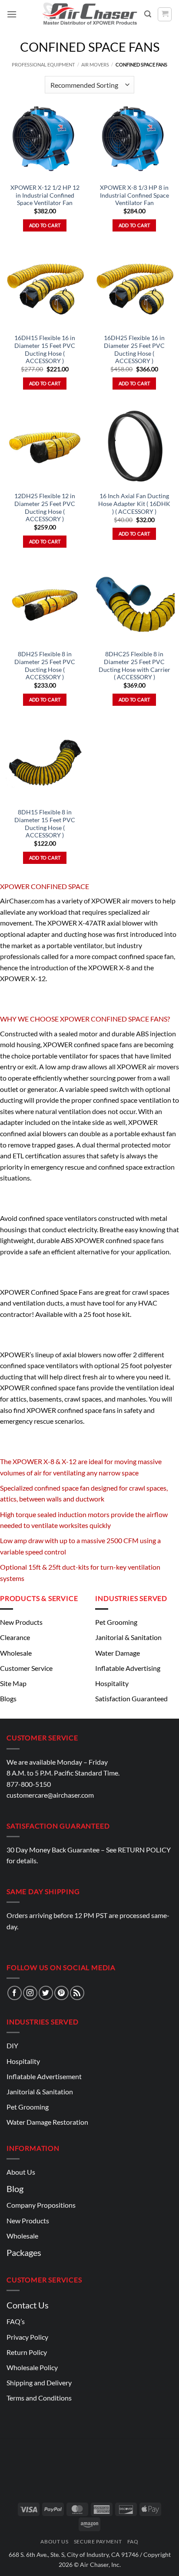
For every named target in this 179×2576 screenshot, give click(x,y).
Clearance (15, 1637)
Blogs (8, 1698)
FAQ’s (16, 2321)
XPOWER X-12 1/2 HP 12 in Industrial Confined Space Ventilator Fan (45, 195)
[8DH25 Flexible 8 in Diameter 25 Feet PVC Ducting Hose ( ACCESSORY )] (45, 605)
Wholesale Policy (32, 2367)
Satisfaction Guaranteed (131, 1698)
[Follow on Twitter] (46, 1993)
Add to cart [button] (45, 225)
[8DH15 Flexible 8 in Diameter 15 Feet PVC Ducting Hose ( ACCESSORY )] (45, 763)
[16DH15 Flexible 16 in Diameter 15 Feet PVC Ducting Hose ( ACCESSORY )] (45, 289)
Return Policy (27, 2352)
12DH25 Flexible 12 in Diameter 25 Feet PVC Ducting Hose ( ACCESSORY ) (45, 508)
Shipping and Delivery (39, 2383)
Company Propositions (41, 2205)
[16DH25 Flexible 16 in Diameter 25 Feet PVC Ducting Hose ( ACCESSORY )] (134, 289)
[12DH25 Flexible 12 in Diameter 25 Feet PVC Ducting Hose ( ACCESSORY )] (45, 447)
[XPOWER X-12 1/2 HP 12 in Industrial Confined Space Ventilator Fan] (45, 138)
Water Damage (118, 1653)
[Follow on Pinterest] (61, 1993)
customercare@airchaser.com (50, 1795)
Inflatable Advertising (128, 1668)
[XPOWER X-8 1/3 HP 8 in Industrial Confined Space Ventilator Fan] (134, 138)
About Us (21, 2172)
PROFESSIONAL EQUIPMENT (43, 64)
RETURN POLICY (144, 1850)
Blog (15, 2189)
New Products (21, 1622)
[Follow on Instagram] (30, 1993)
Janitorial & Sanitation (128, 1637)
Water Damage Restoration (47, 2122)
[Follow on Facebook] (15, 1993)
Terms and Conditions (39, 2398)
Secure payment (98, 2541)
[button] (12, 14)
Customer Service (26, 1668)
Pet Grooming (116, 1622)
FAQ (133, 2541)
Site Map (13, 1683)
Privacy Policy (27, 2337)
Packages (24, 2252)
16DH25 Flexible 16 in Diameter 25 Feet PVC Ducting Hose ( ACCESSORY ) (134, 349)
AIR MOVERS (95, 64)
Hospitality (112, 1683)
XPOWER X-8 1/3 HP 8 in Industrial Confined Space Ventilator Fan (134, 195)
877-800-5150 (29, 1784)
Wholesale (16, 1653)
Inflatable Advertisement (44, 2076)
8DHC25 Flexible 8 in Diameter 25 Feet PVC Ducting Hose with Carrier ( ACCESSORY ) (134, 666)
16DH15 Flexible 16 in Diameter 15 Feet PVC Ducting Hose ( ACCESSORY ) (45, 349)
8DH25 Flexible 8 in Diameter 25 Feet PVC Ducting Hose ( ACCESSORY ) (45, 666)
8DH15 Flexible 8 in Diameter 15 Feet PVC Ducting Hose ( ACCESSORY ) (45, 824)
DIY (12, 2045)
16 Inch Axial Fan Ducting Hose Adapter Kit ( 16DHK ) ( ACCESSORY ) (134, 504)
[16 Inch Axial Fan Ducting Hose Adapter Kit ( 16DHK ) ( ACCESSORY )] (134, 447)
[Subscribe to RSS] (77, 1993)
